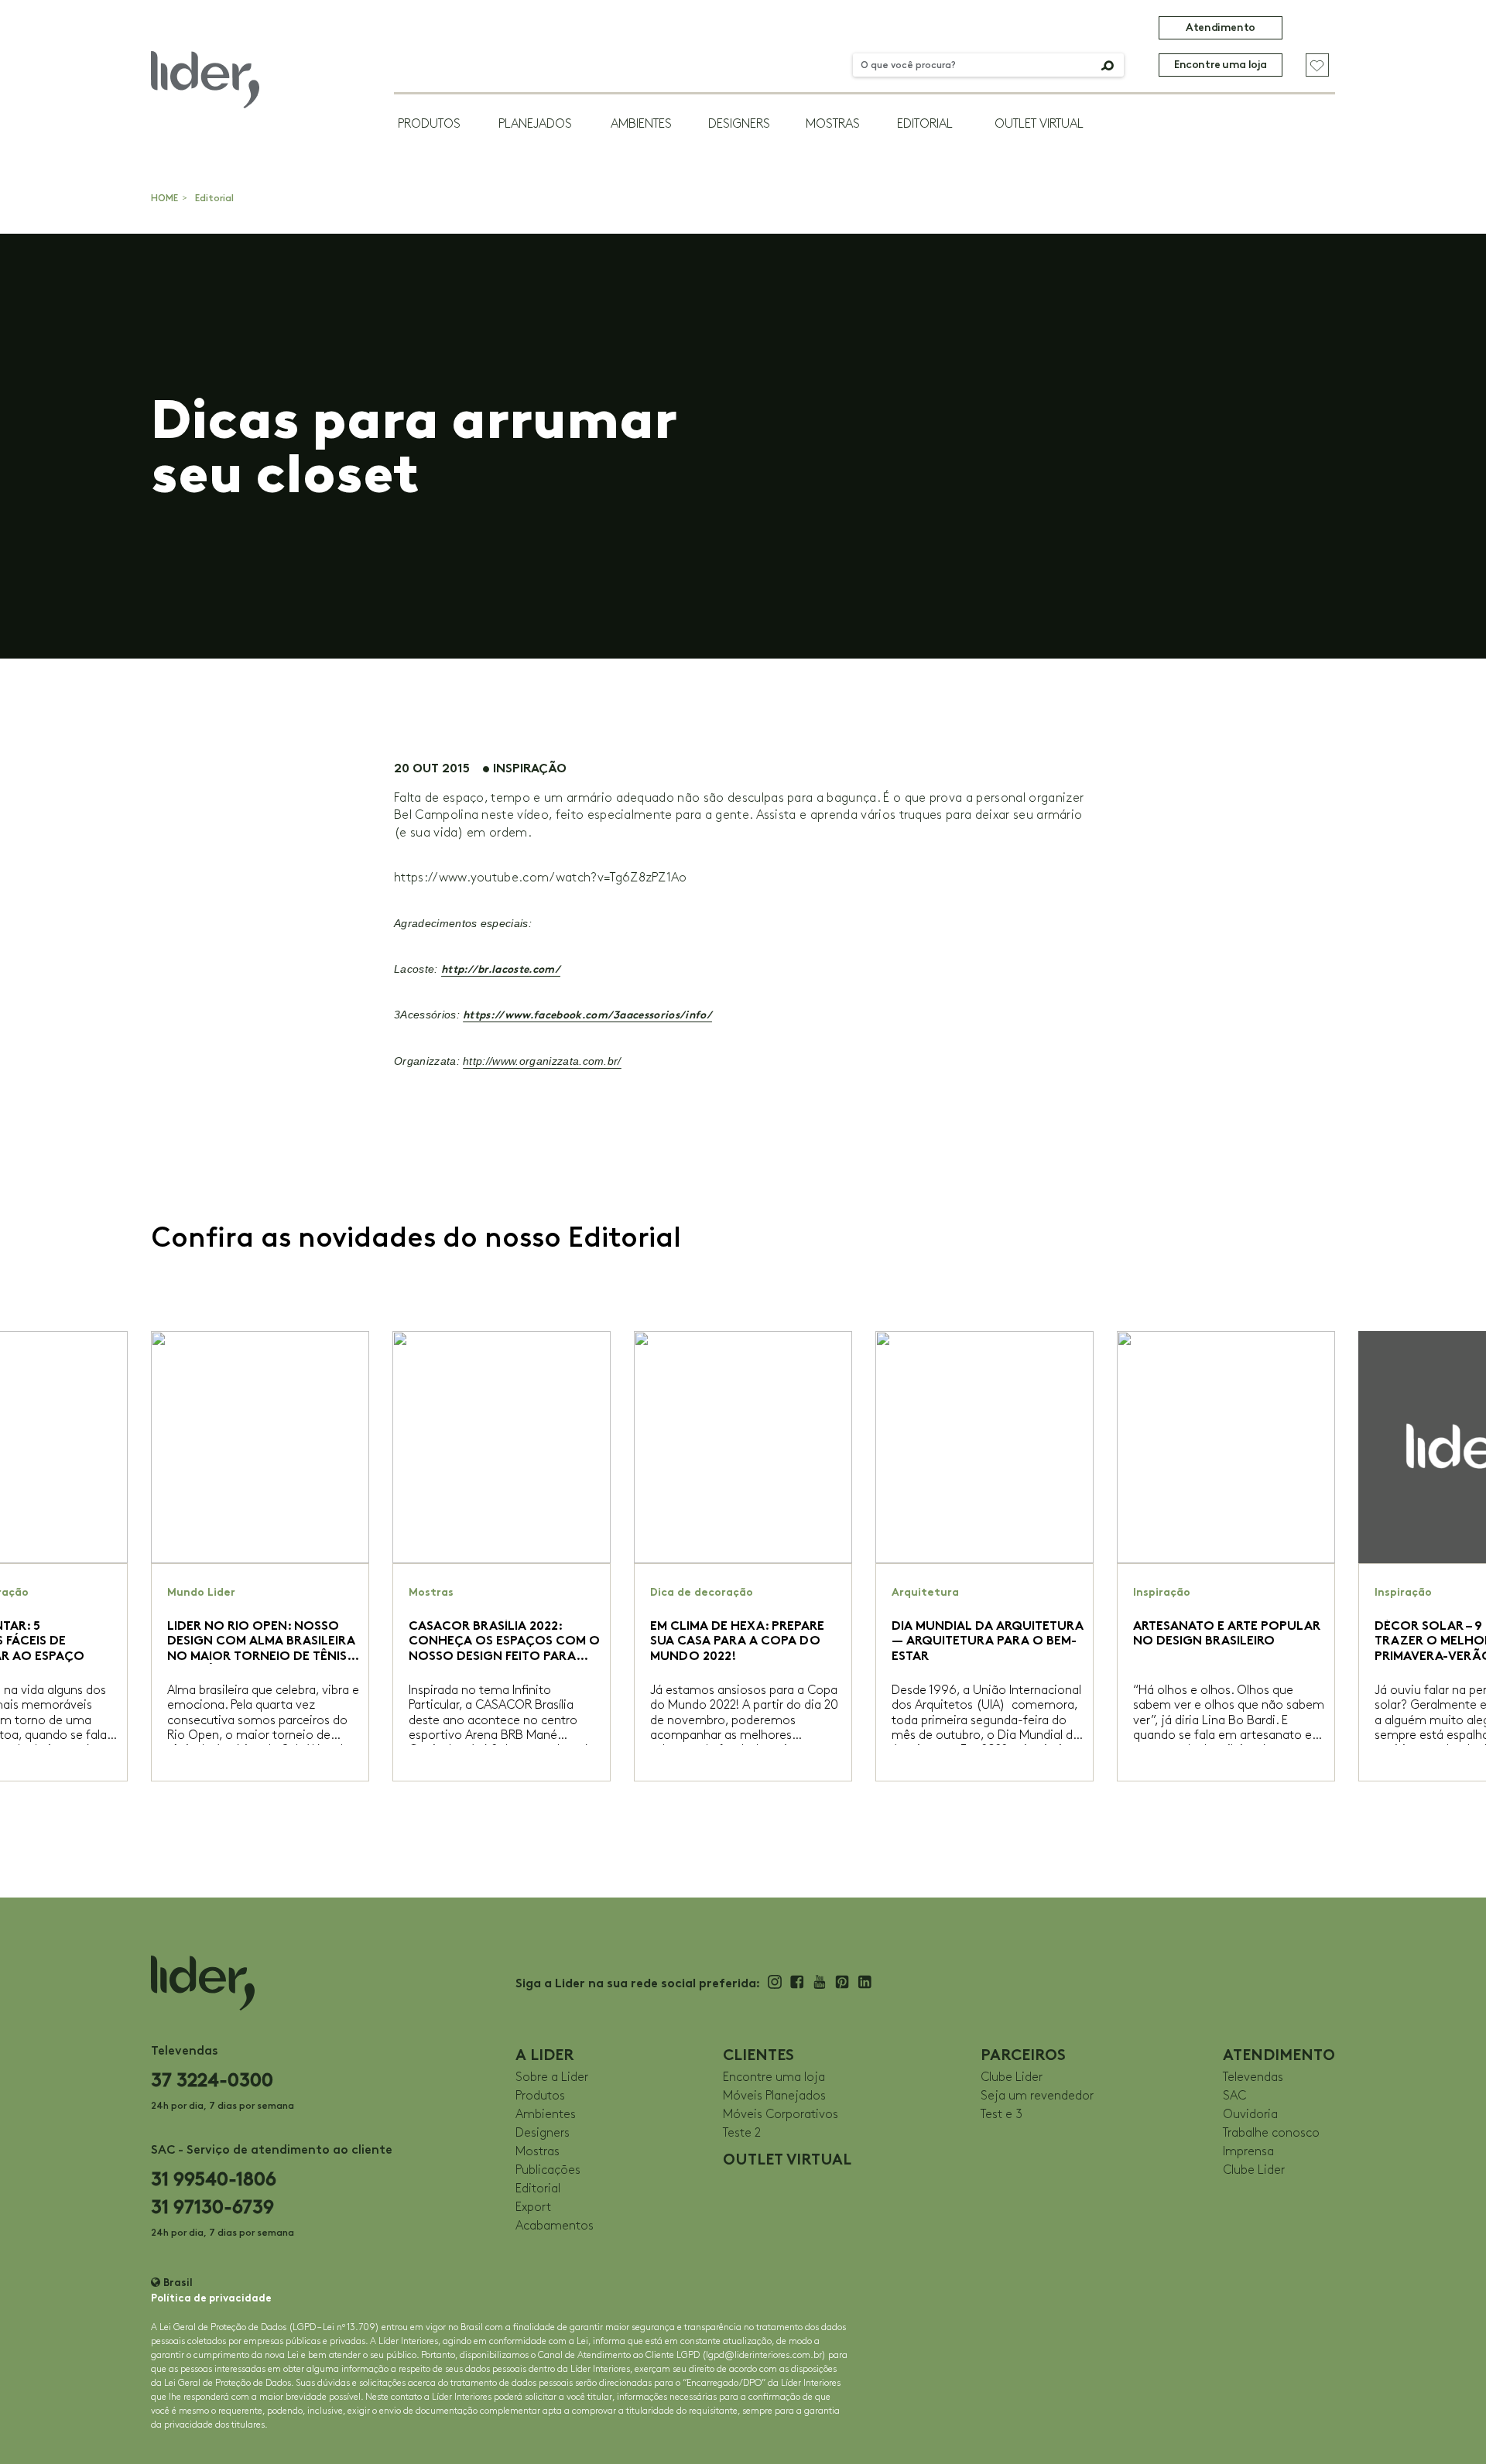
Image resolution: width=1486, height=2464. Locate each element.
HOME (164, 198)
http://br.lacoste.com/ (501, 969)
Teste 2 (742, 2133)
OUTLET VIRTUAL (1039, 124)
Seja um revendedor (1037, 2096)
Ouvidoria (1250, 2115)
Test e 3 (1002, 2115)
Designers (739, 124)
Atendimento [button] (1220, 27)
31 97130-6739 (212, 2207)
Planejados (535, 124)
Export (533, 2207)
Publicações (548, 2170)
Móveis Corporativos (781, 2115)
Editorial (925, 124)
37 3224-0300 (212, 2080)
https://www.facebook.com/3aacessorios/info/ (587, 1015)
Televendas (1253, 2077)
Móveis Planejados (774, 2096)
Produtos (429, 124)
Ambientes (641, 124)
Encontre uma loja (1221, 65)
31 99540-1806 (214, 2179)
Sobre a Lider (552, 2077)
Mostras (833, 124)
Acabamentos (555, 2226)
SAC (1234, 2096)
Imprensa (1248, 2152)
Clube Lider (1012, 2077)
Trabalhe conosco (1271, 2133)
